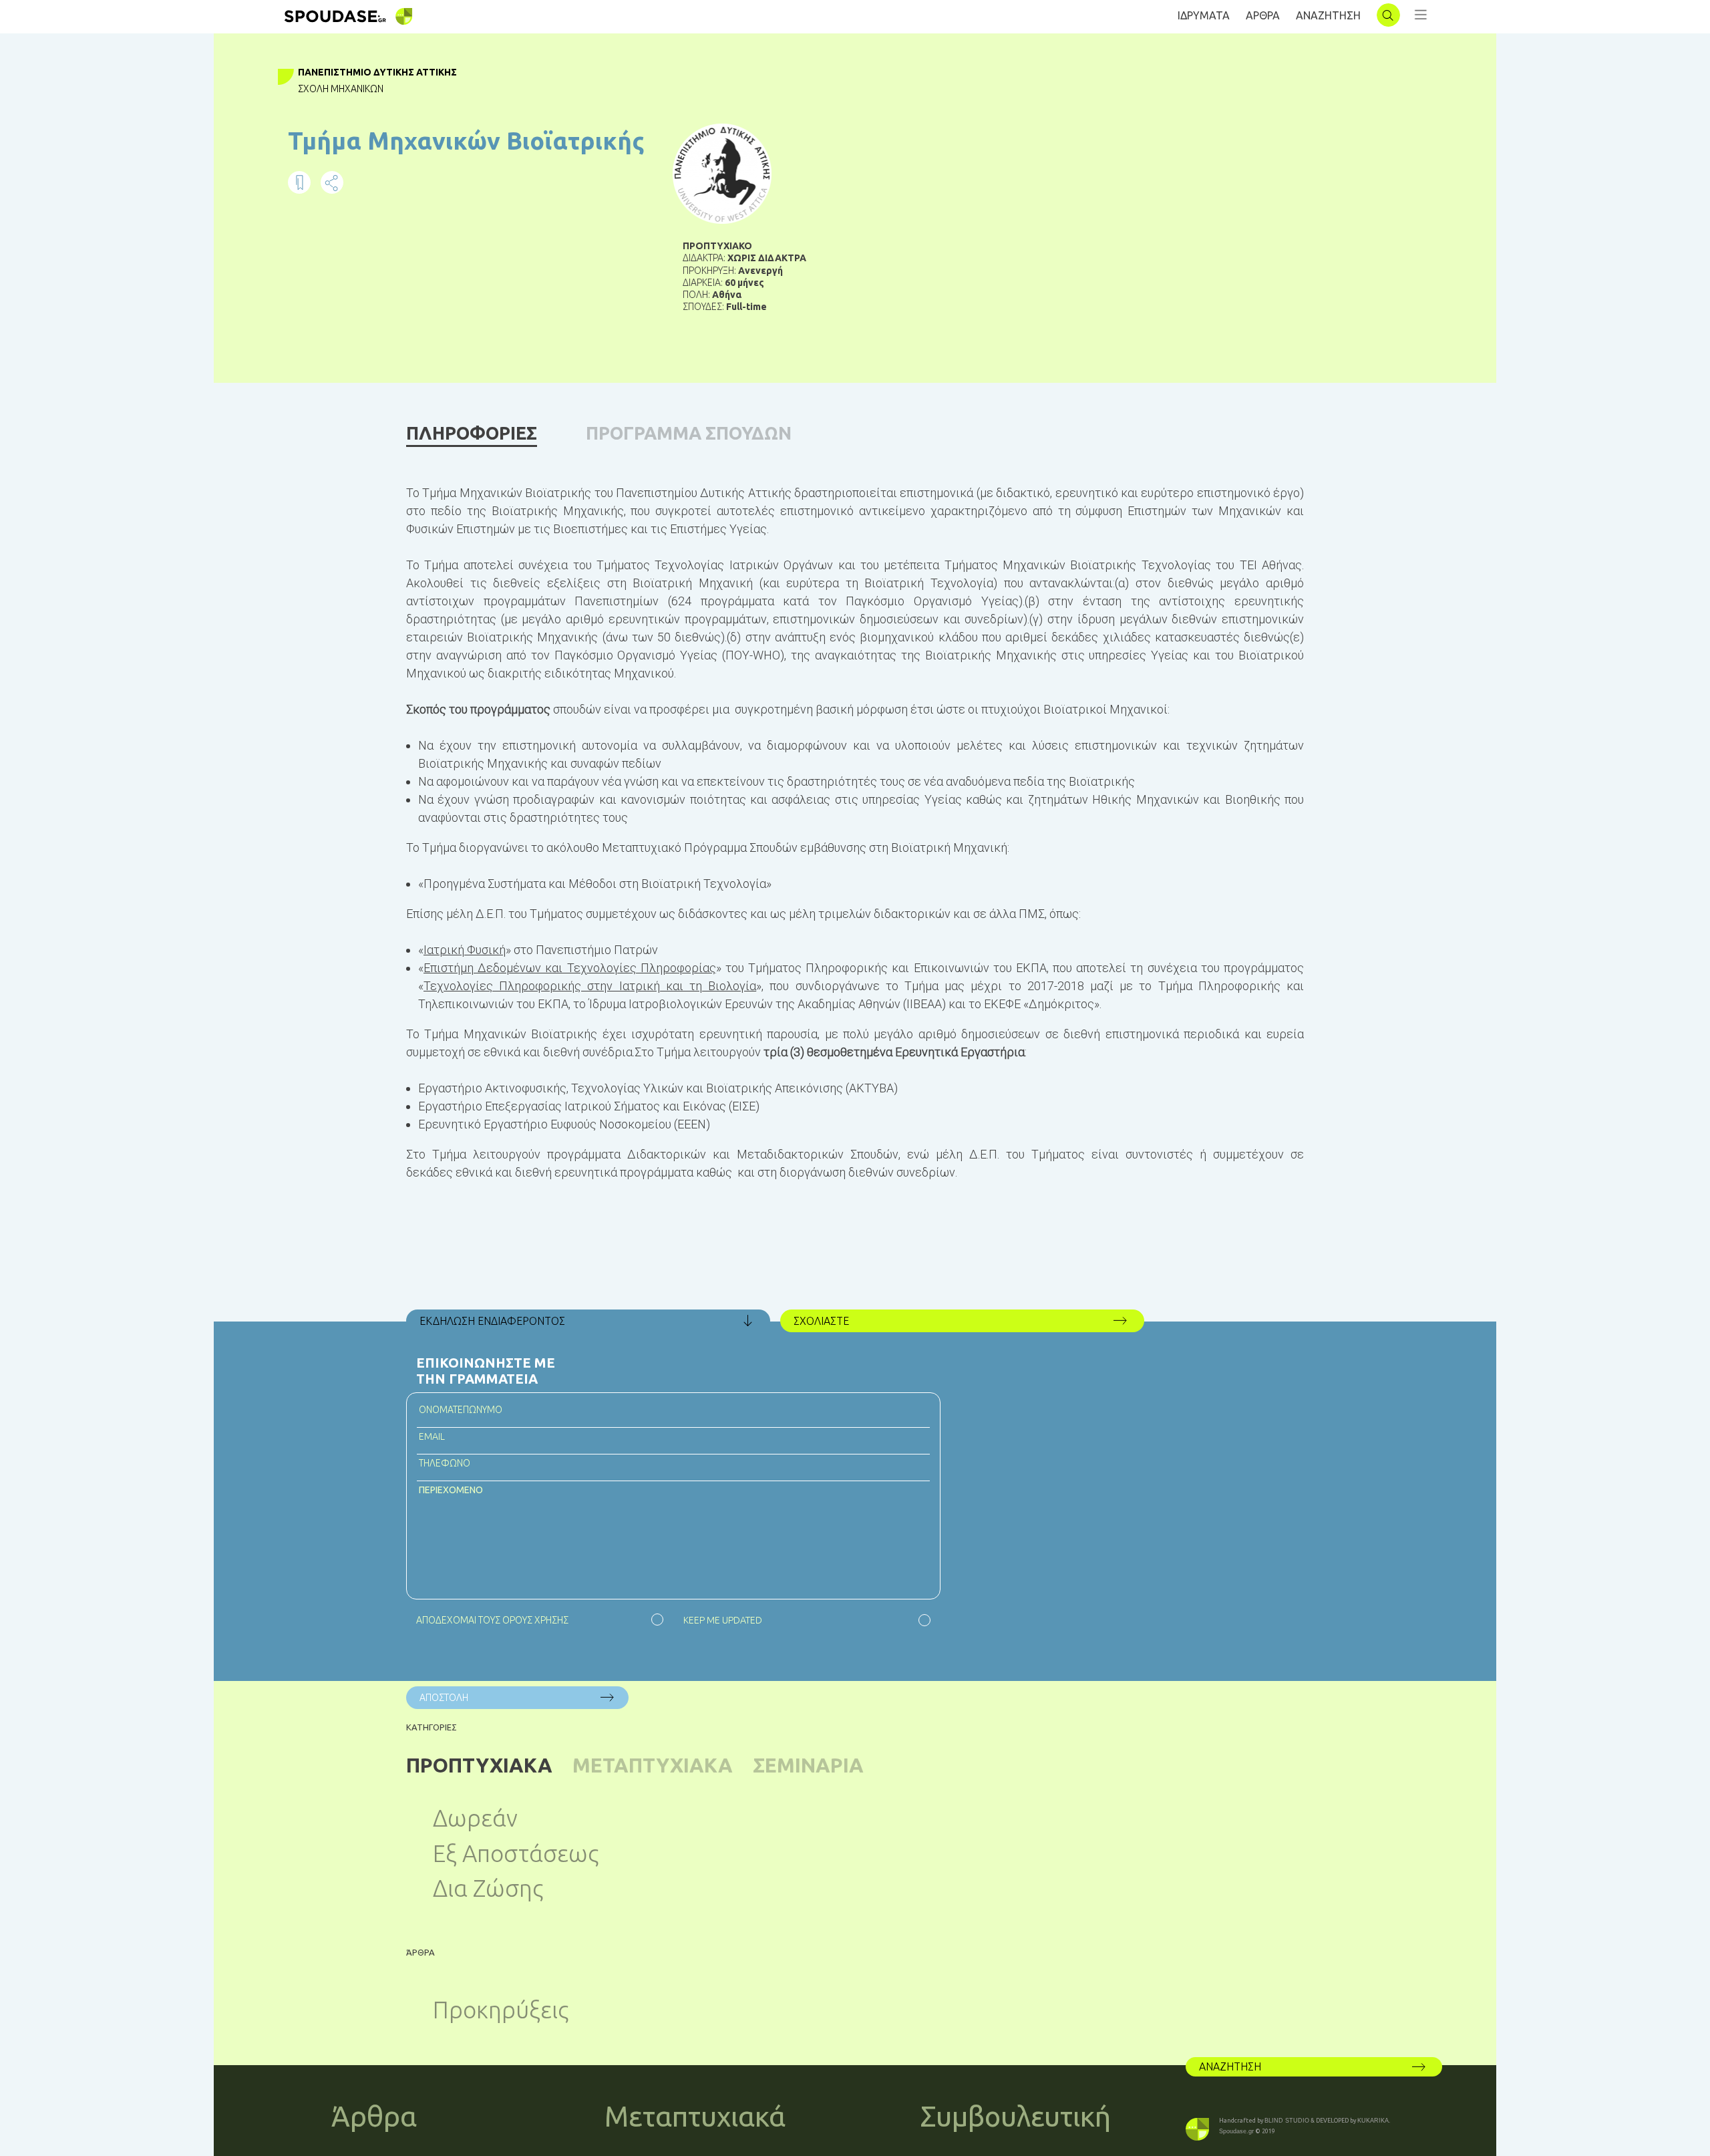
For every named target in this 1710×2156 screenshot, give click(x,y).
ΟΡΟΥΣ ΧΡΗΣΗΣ (535, 1620)
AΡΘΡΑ (1263, 15)
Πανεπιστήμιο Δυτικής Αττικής (377, 72)
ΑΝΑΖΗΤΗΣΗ (1328, 15)
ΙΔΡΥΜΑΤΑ (1204, 15)
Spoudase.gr (1236, 2131)
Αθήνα (727, 295)
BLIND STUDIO (1287, 2121)
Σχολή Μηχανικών (341, 89)
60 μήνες (744, 283)
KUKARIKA (1373, 2121)
